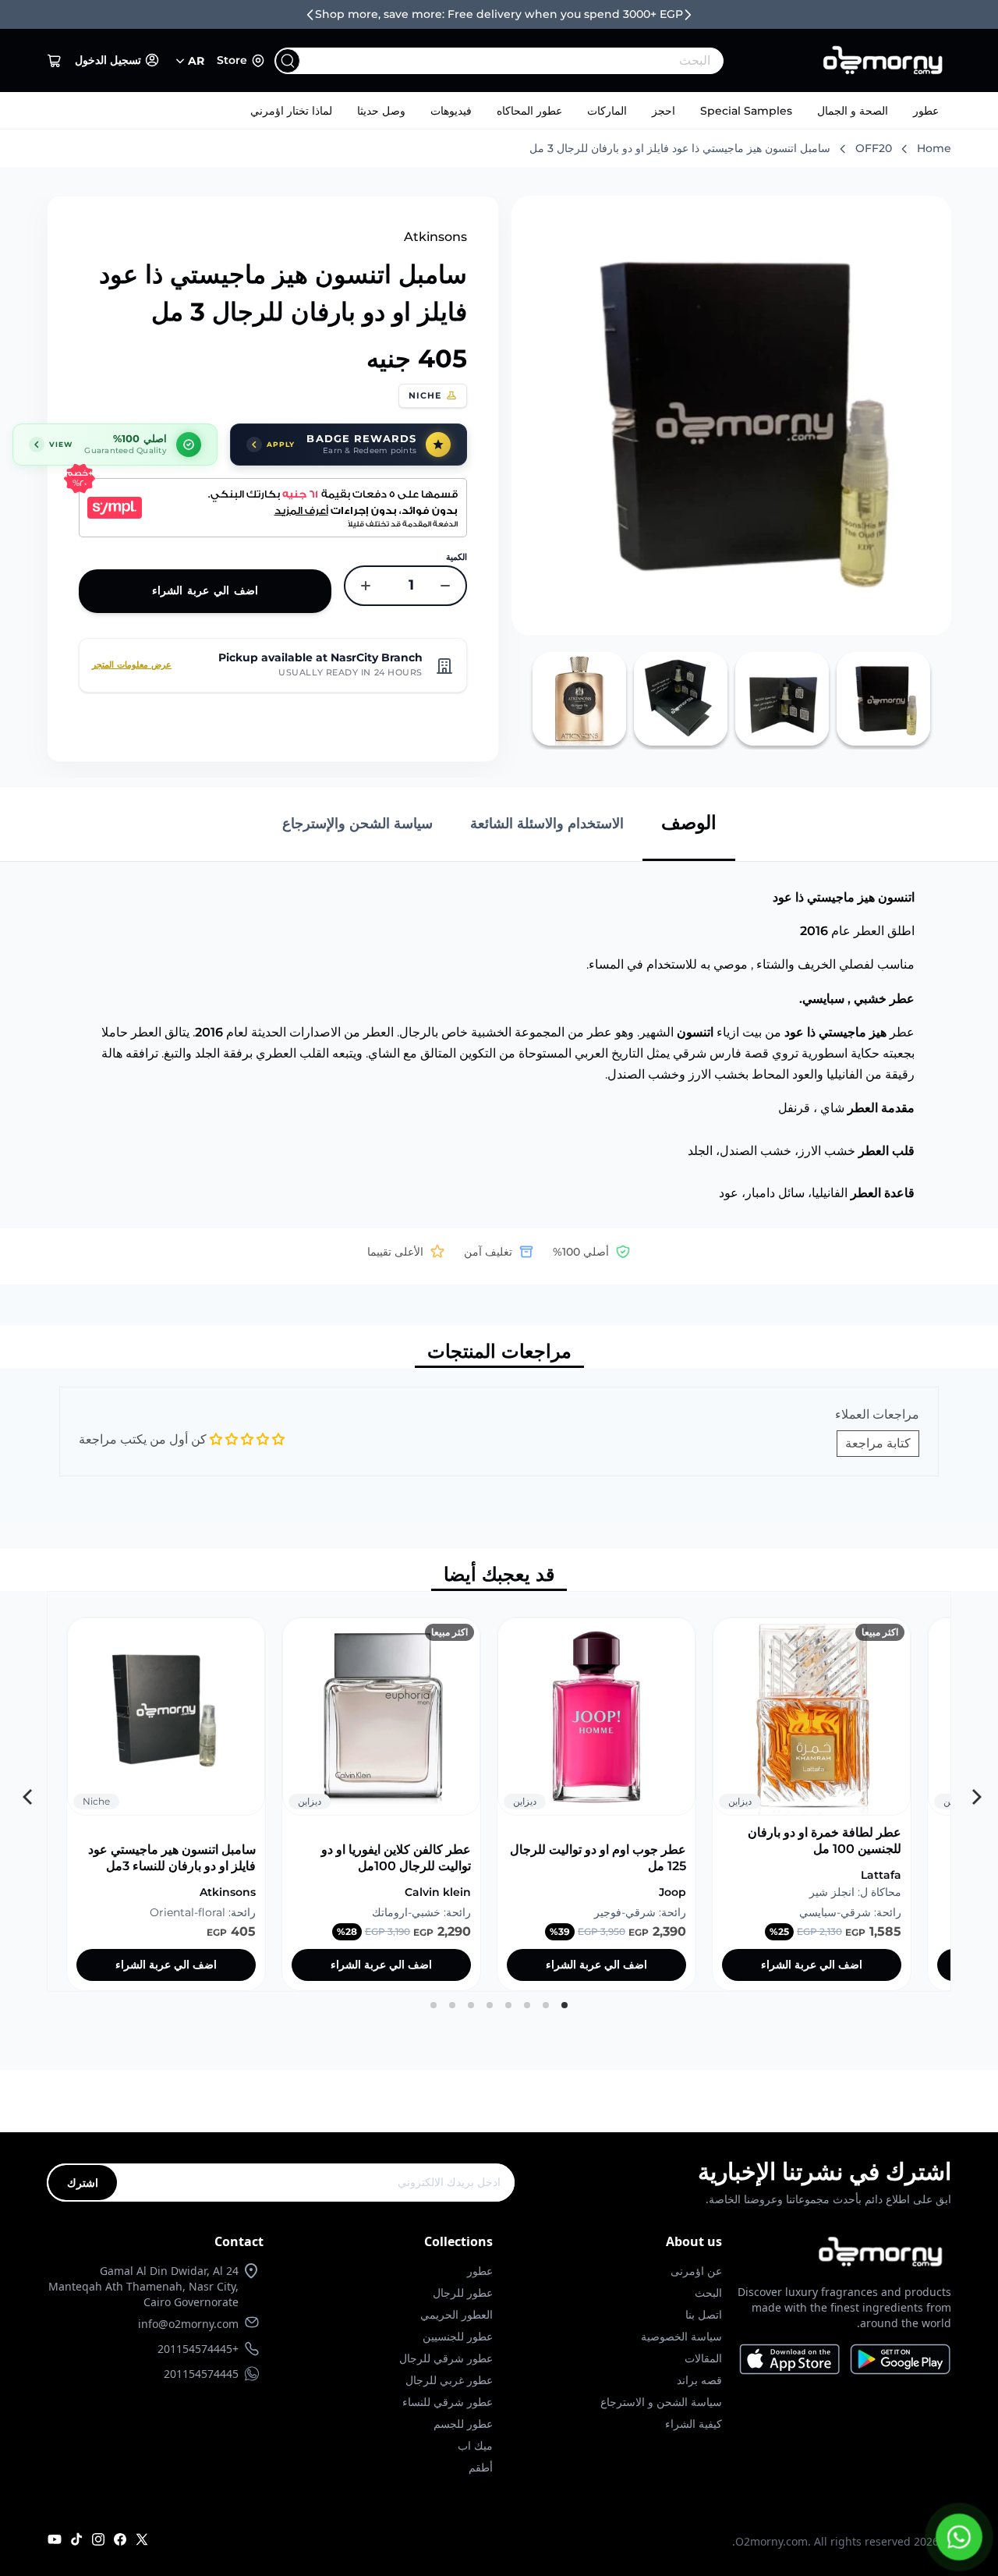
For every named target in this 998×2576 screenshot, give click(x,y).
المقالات (703, 2358)
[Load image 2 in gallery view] (782, 699)
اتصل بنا (704, 2314)
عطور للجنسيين (458, 2336)
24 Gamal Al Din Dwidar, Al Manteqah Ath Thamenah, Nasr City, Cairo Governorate (143, 2286)
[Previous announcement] (310, 15)
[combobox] (531, 61)
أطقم (481, 2467)
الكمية (457, 557)
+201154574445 (198, 2349)
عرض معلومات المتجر (132, 664)
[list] (499, 1791)
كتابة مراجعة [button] (878, 1443)
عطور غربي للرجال (449, 2380)
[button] (55, 61)
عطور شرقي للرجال (446, 2358)
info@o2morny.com (188, 2324)
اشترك (83, 2183)
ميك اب (475, 2445)
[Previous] (972, 1791)
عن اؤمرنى (696, 2271)
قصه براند (699, 2380)
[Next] (26, 1791)
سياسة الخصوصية (681, 2336)
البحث (708, 2293)
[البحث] (288, 61)
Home (934, 148)
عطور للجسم (463, 2424)
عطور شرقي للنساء (448, 2402)
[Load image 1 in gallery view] (883, 699)
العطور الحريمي (457, 2314)
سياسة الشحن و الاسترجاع (661, 2402)
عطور (926, 111)
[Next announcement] (688, 15)
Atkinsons (435, 237)
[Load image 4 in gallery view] (579, 699)
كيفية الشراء (694, 2424)
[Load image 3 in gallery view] (681, 699)
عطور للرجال (463, 2293)
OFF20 (874, 148)
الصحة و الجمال (853, 111)
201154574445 (201, 2374)
